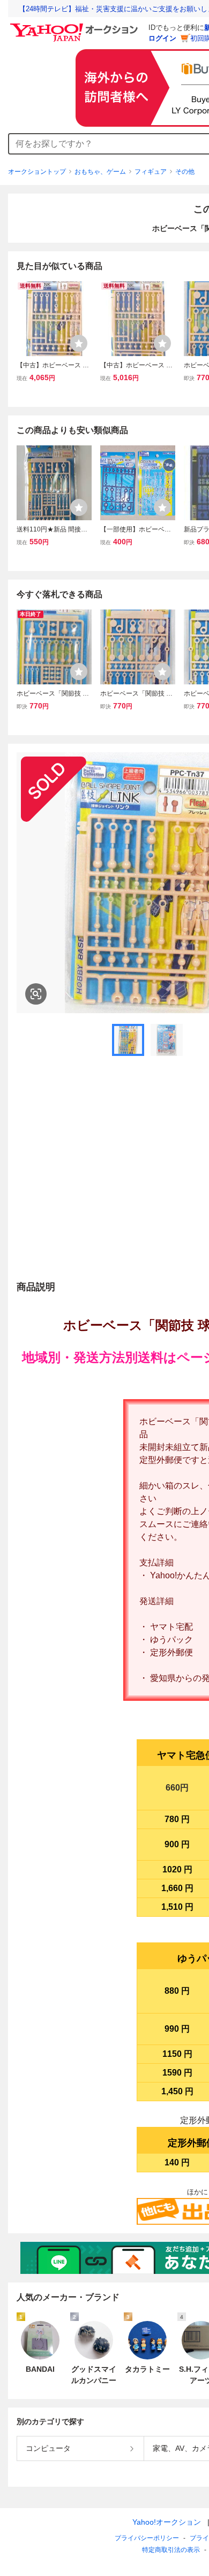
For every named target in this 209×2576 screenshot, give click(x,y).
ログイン (162, 38)
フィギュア (151, 172)
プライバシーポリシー (147, 2538)
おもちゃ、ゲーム (100, 172)
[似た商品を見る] (36, 994)
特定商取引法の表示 (171, 2550)
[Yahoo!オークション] (76, 26)
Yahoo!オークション (167, 2522)
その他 (185, 172)
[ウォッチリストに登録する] (79, 343)
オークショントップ (37, 172)
